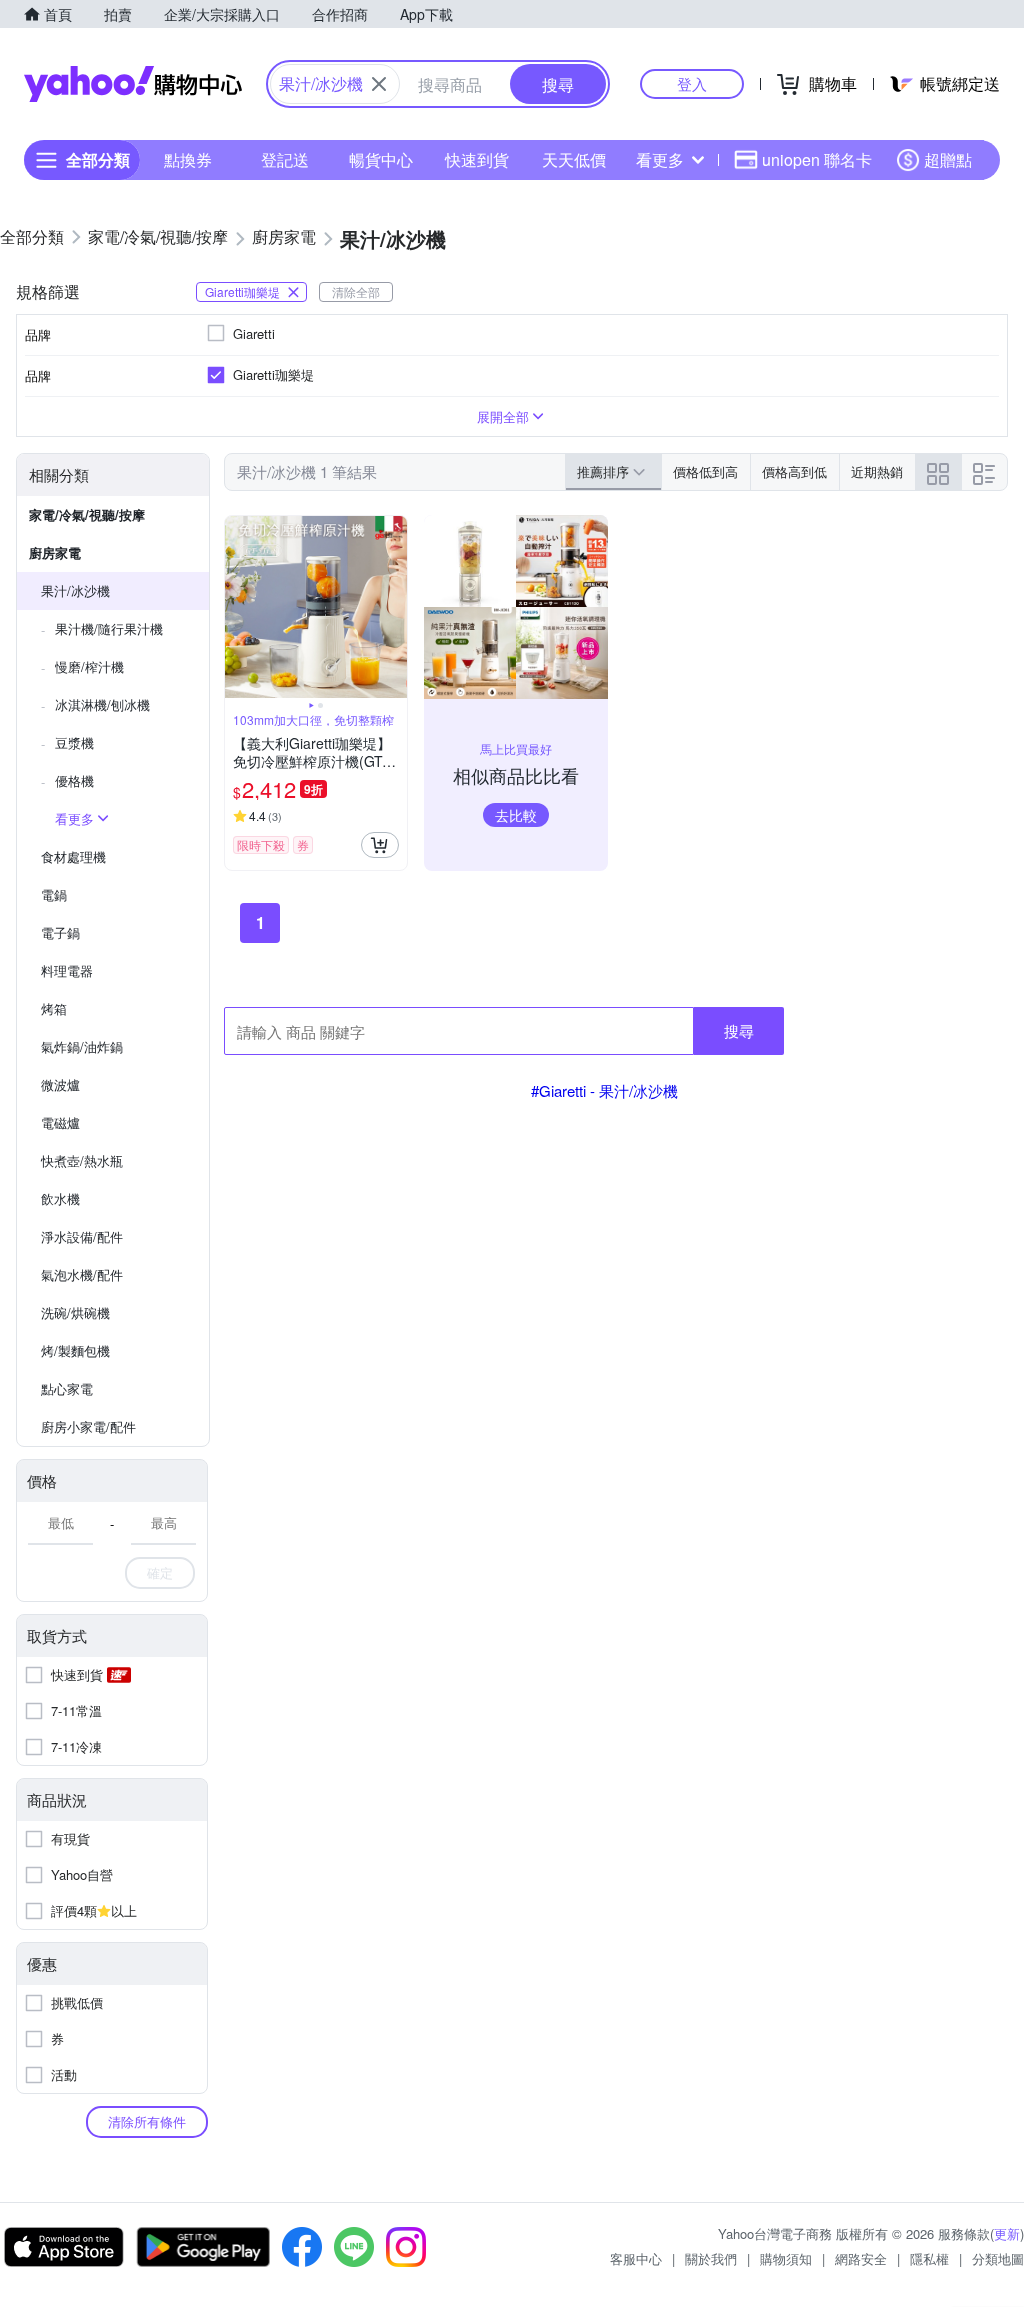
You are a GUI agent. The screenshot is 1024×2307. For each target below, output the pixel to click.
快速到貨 (477, 159)
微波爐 (60, 1084)
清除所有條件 (147, 2121)
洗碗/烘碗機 (75, 1312)
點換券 (188, 159)
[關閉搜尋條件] (379, 84)
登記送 (285, 159)
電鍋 (54, 894)
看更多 (660, 159)
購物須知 (786, 2258)
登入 (692, 83)
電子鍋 (60, 932)
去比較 (516, 815)
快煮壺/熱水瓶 (82, 1160)
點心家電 (67, 1388)
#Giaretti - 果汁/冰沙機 (604, 1090)
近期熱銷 (877, 471)
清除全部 (356, 291)
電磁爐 (60, 1122)
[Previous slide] (238, 607)
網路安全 (861, 2258)
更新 (1007, 2233)
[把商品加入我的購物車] (380, 845)
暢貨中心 (381, 159)
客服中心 (636, 2258)
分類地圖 (998, 2258)
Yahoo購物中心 (133, 84)
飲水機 (60, 1198)
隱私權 (929, 2258)
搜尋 (739, 1030)
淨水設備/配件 (82, 1236)
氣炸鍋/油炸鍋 (82, 1046)
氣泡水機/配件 (82, 1274)
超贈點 (948, 159)
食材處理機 (73, 856)
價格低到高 (705, 471)
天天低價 (574, 159)
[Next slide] (394, 607)
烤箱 (54, 1008)
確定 (160, 1572)
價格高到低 (794, 471)
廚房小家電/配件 (88, 1426)
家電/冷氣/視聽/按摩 (87, 514)
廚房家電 (55, 552)
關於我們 (711, 2258)
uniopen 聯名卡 (817, 159)
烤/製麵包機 (75, 1350)
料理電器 (67, 970)
